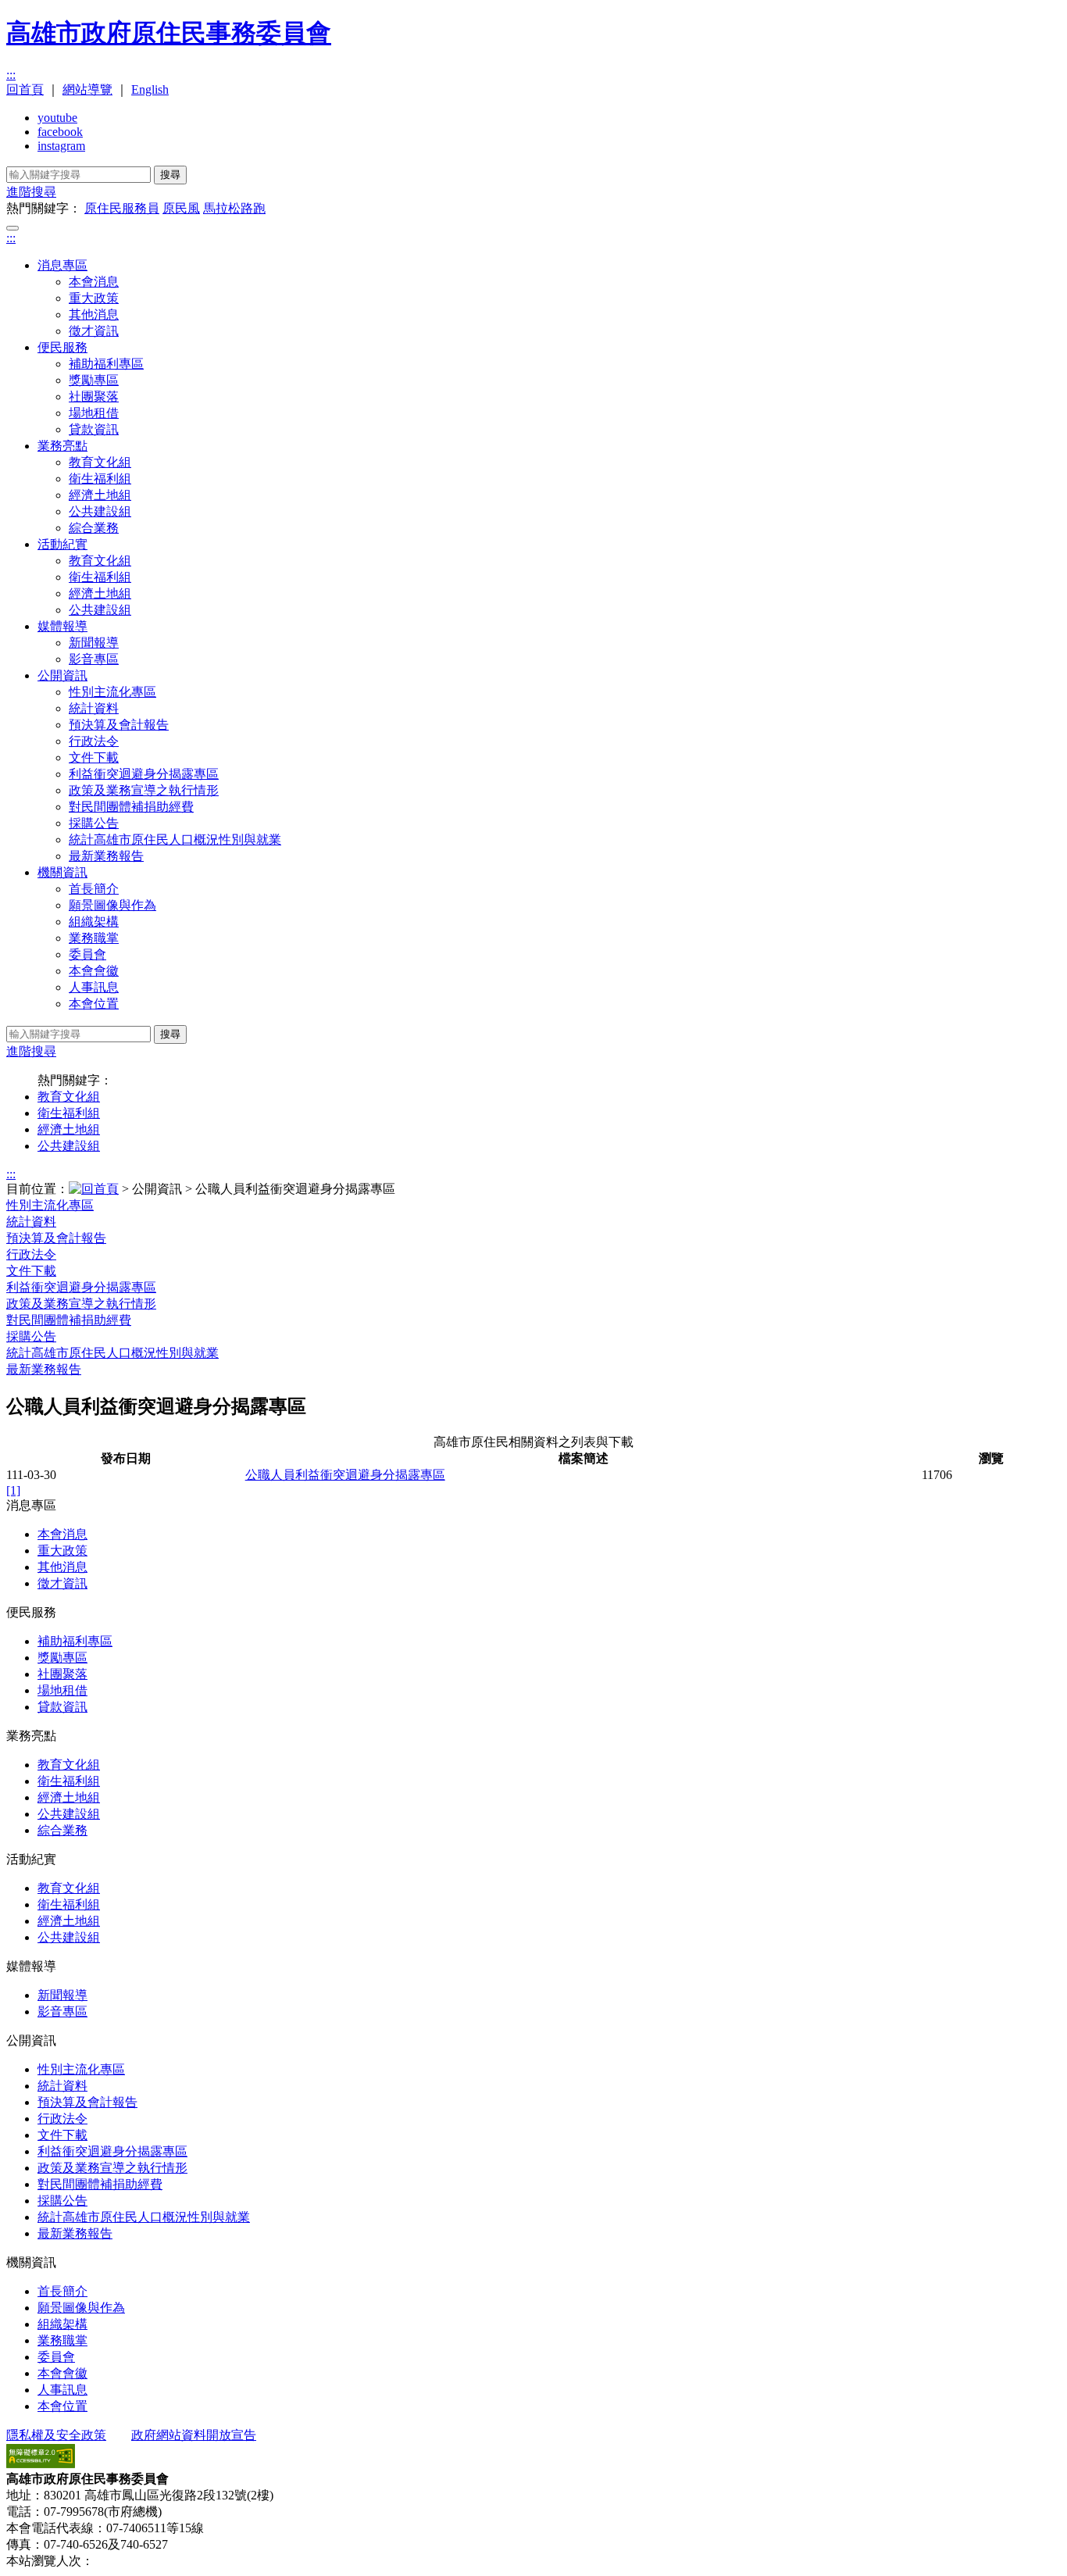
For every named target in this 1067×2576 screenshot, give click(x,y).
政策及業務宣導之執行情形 (144, 790)
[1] (13, 1490)
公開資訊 (62, 675)
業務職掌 (94, 938)
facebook (60, 132)
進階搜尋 (31, 192)
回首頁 (25, 89)
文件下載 (94, 757)
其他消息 (94, 314)
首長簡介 (94, 889)
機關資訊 (62, 872)
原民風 (181, 208)
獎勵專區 (94, 380)
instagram (61, 146)
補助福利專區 (106, 364)
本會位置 (94, 1004)
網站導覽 (87, 89)
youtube (57, 118)
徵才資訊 (94, 331)
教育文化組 (100, 462)
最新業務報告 (106, 856)
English (150, 89)
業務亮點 (62, 446)
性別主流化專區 (112, 692)
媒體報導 (62, 626)
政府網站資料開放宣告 (194, 2435)
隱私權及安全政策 (56, 2435)
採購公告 (94, 823)
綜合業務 (94, 528)
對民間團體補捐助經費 (131, 807)
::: (11, 75)
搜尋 (170, 175)
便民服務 (62, 347)
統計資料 (94, 708)
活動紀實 (62, 544)
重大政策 (94, 298)
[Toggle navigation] (12, 228)
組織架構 (94, 922)
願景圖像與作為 (112, 905)
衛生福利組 (100, 479)
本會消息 (94, 282)
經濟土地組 (100, 495)
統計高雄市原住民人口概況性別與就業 (175, 840)
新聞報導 (94, 643)
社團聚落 (94, 397)
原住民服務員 (122, 208)
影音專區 (94, 659)
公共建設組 (100, 511)
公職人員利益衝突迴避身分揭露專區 (345, 1475)
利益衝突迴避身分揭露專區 (144, 774)
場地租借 (94, 413)
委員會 (87, 954)
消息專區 (62, 265)
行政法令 (94, 741)
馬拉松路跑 (234, 208)
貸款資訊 (94, 429)
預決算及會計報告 (119, 725)
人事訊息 (94, 987)
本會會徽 (94, 971)
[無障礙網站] (41, 2464)
